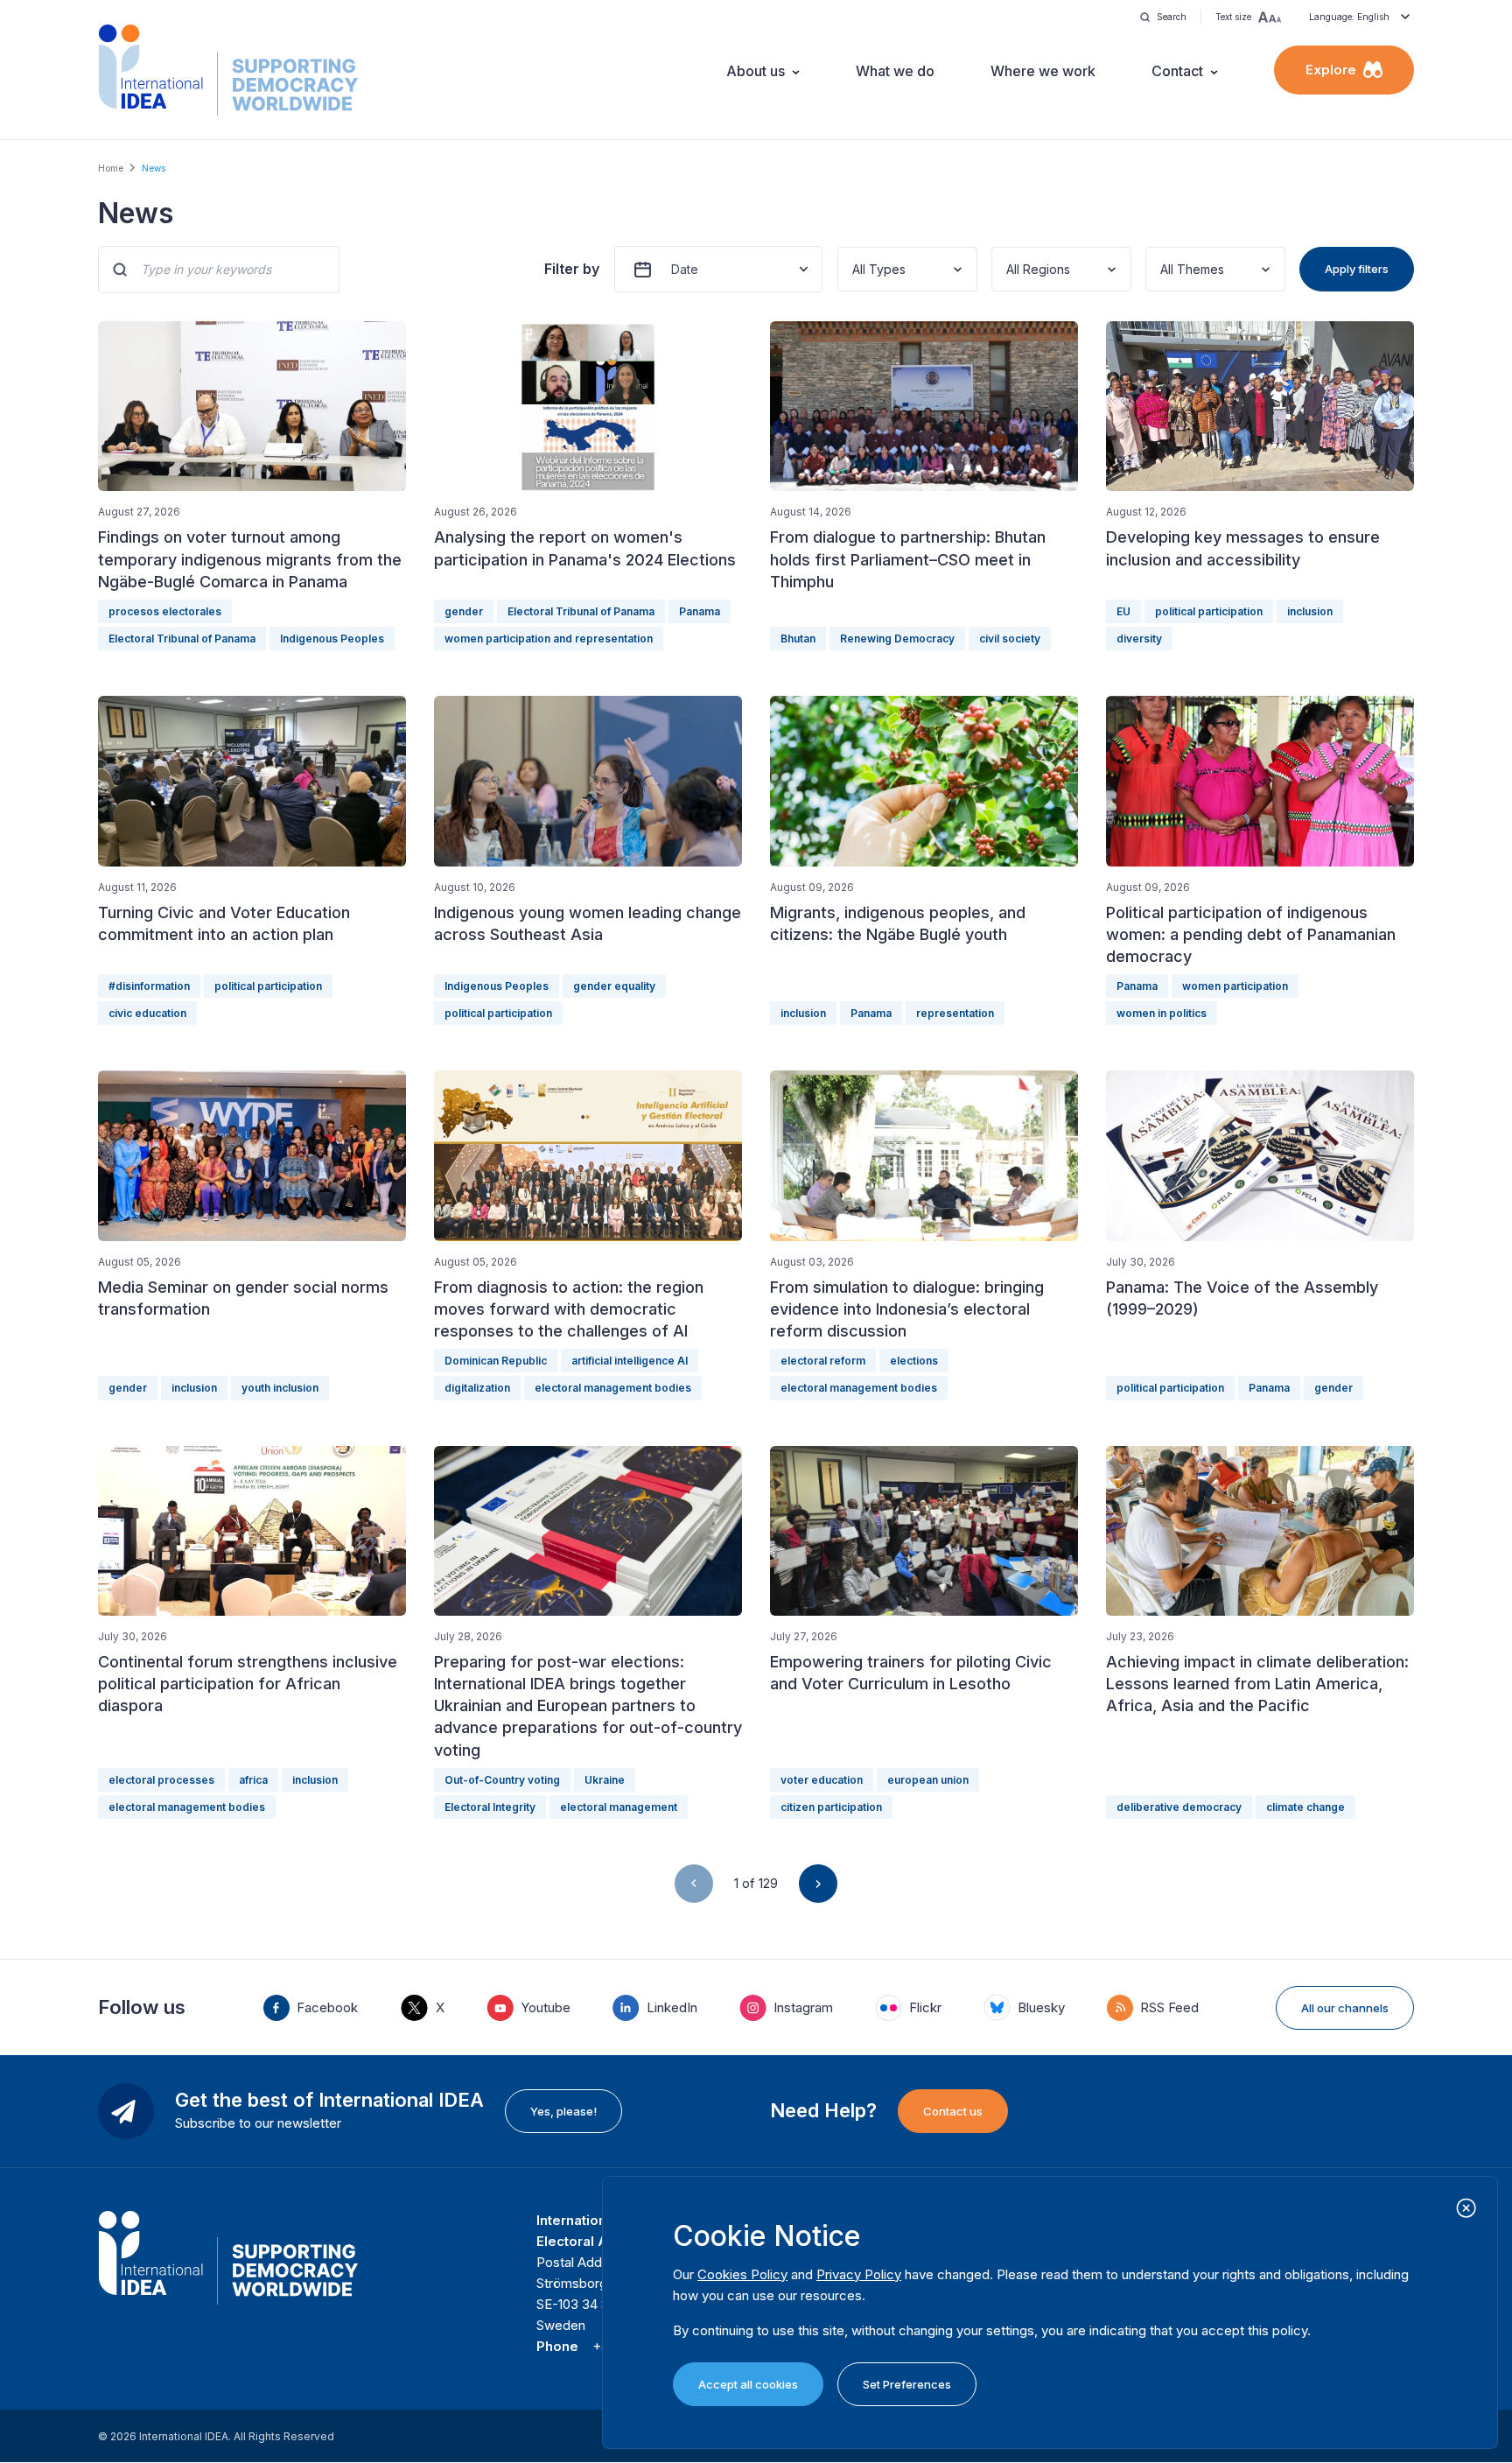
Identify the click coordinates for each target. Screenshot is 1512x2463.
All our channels (1345, 2008)
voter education (822, 1780)
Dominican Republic (496, 1361)
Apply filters (1357, 269)
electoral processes (161, 1780)
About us (756, 71)
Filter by (572, 269)
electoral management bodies (613, 1388)
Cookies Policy (742, 2274)
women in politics (1162, 1013)
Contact (1177, 71)
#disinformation (149, 986)
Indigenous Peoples (332, 639)
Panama (700, 611)
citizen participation (831, 1807)
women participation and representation (549, 639)
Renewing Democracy (897, 639)
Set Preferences (907, 2384)
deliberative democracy (1179, 1807)
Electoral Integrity (490, 1807)
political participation (1209, 611)
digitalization (477, 1388)
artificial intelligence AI (630, 1361)
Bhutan (798, 639)
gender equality (614, 986)
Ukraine (605, 1780)
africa (253, 1780)
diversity (1139, 639)
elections (914, 1361)
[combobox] (854, 269)
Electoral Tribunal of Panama (182, 639)
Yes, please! (563, 2111)
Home (111, 168)
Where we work (1043, 71)
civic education (147, 1013)
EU (1123, 611)
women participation (1235, 986)
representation (955, 1013)
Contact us (953, 2111)
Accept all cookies (748, 2384)
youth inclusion (280, 1388)
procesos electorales (165, 611)
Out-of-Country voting (502, 1780)
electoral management (619, 1807)
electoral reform (823, 1361)
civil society (1010, 639)
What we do (895, 71)
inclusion (1310, 611)
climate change (1305, 1807)
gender (464, 611)
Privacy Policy (859, 2274)
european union (928, 1780)
